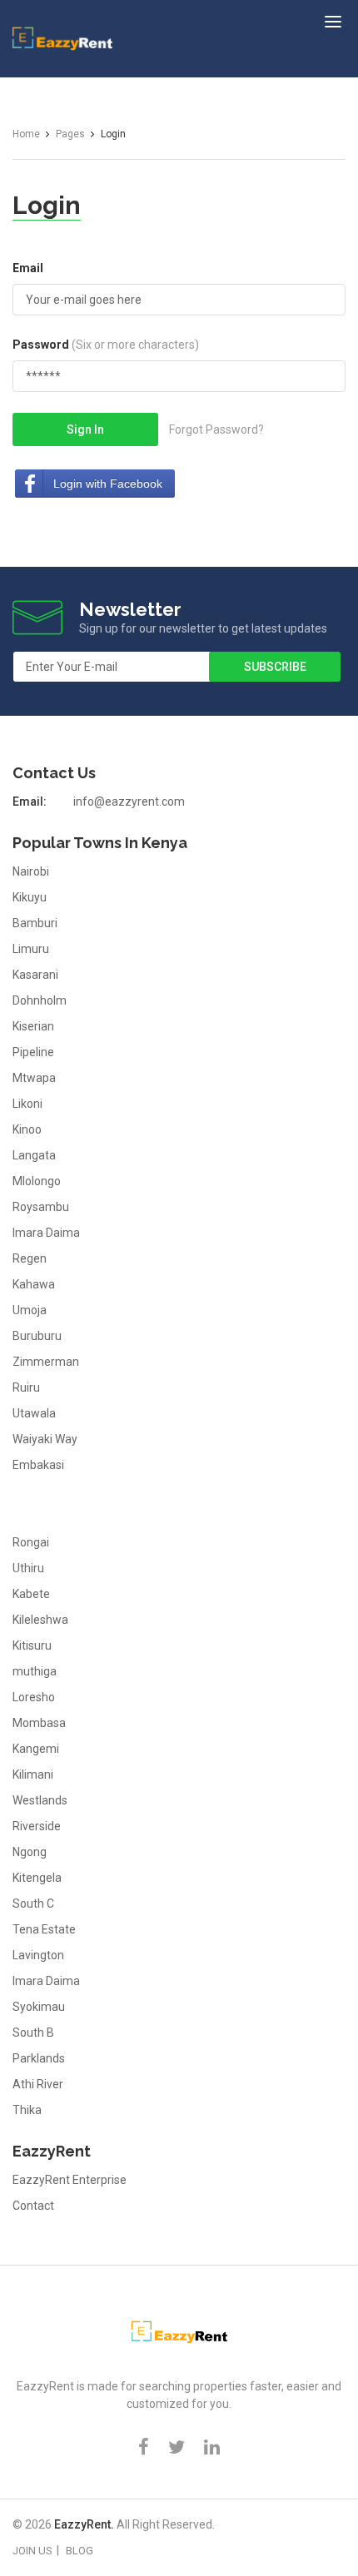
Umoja (30, 1310)
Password (106, 345)
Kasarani (35, 975)
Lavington (38, 1955)
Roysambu (41, 1207)
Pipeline (33, 1052)
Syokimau (39, 2007)
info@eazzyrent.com (129, 802)
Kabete (31, 1594)
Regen (30, 1258)
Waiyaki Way (45, 1439)
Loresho (34, 1697)
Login (47, 205)
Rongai (31, 1542)
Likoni (27, 1104)
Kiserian (33, 1026)
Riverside (37, 1826)
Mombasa (39, 1723)
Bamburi (35, 923)
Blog (80, 2551)
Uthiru (28, 1568)
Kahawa (34, 1284)
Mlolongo (37, 1181)
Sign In (85, 429)
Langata (34, 1155)
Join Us (32, 2551)
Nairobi (31, 871)
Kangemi (36, 1749)
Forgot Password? (216, 429)
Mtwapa (34, 1078)
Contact (33, 2206)
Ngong (30, 1852)
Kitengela (37, 1878)
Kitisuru (32, 1645)
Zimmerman (46, 1362)
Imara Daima (46, 1233)
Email (28, 268)
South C (33, 1903)
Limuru (31, 949)
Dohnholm (40, 1000)
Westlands (40, 1800)
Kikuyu (30, 897)
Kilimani (33, 1774)
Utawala (34, 1413)
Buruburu (37, 1336)
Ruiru (26, 1387)
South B (33, 2033)
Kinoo (27, 1129)
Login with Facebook (108, 484)
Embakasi (38, 1465)
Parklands (39, 2058)
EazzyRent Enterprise (70, 2180)
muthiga (35, 1671)
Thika (27, 2110)
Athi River (38, 2084)
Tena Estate (44, 1929)
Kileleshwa (40, 1620)
